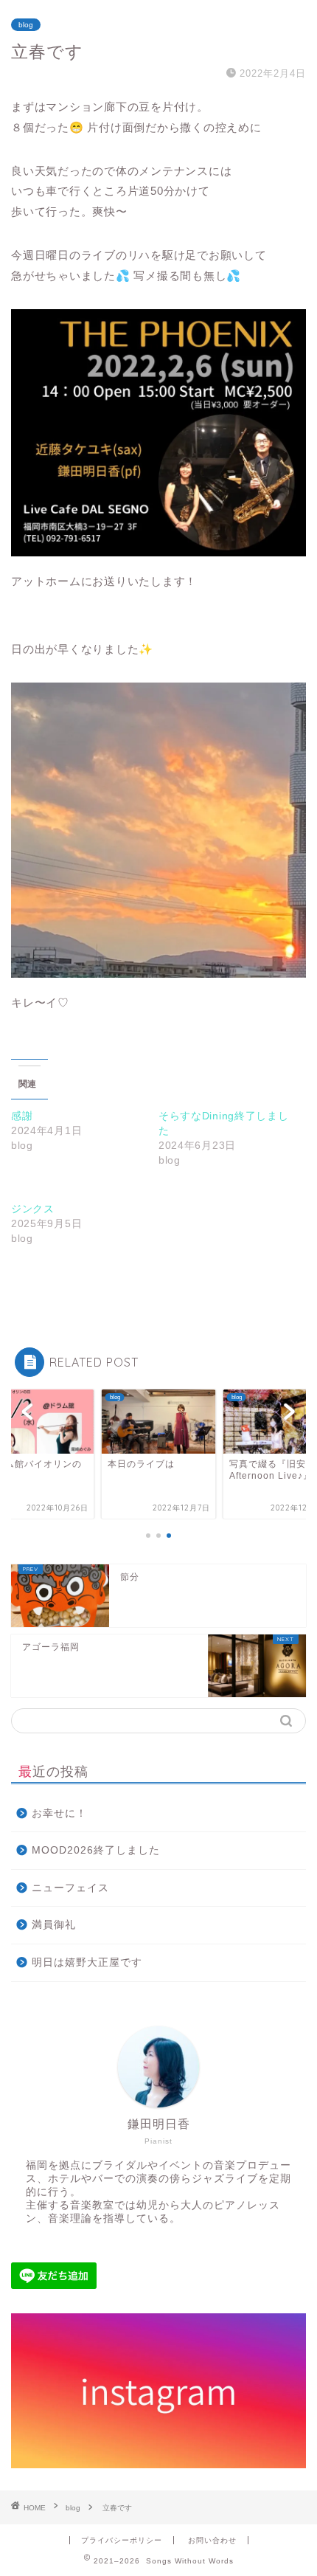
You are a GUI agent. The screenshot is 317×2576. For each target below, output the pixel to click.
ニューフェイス (70, 1888)
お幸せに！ (59, 1813)
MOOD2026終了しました (96, 1850)
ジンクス (33, 1209)
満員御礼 (54, 1925)
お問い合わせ (212, 2540)
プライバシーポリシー (122, 2540)
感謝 (22, 1116)
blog (26, 25)
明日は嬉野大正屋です (87, 1962)
